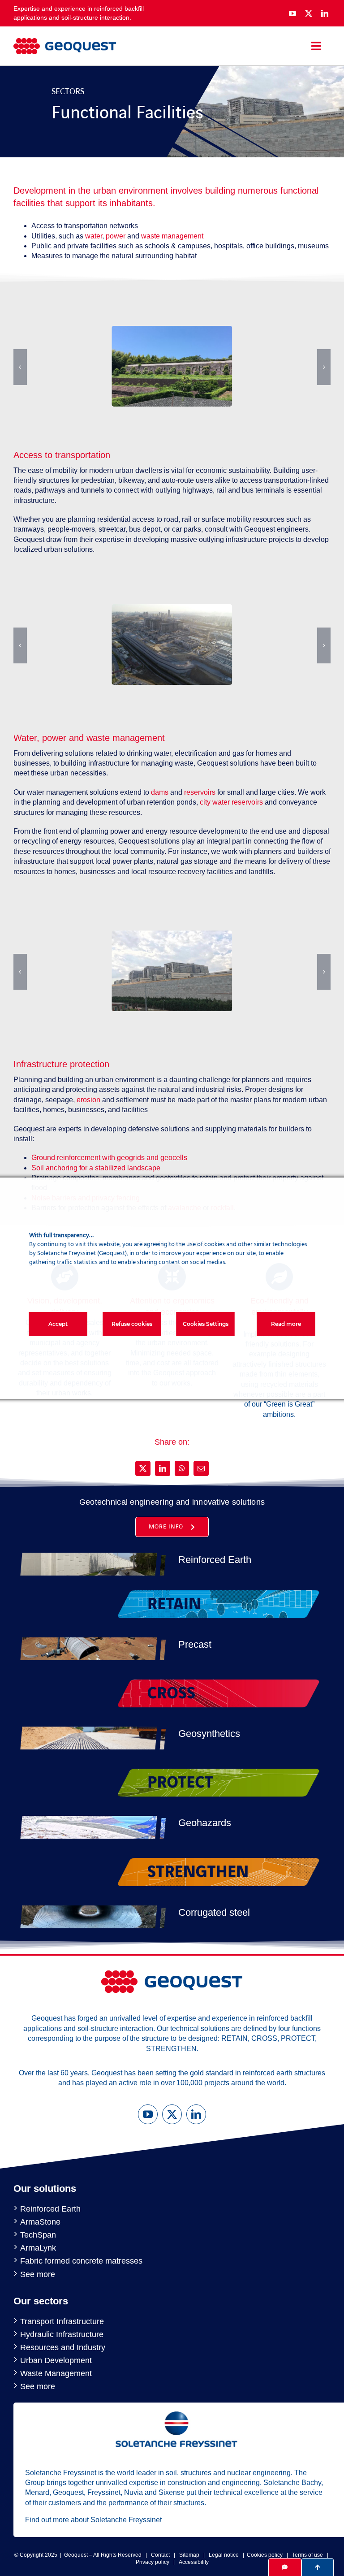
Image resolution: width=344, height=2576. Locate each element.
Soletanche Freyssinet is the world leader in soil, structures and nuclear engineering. (159, 2473)
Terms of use (307, 2555)
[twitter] (309, 13)
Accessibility (194, 2562)
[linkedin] (325, 13)
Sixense (172, 2492)
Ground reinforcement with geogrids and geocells (109, 1158)
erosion (89, 1100)
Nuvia (133, 2492)
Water (25, 738)
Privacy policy (153, 2562)
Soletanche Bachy (292, 2483)
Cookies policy (265, 2555)
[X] (143, 1468)
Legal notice (224, 2555)
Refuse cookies (132, 1324)
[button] (20, 367)
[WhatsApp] (182, 1468)
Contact (160, 2555)
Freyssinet (104, 2492)
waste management (172, 236)
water (94, 236)
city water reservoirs (231, 802)
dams (161, 792)
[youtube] (292, 13)
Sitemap (189, 2555)
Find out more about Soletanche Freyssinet (93, 2520)
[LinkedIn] (163, 1468)
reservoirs (201, 792)
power (116, 236)
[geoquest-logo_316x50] (65, 41)
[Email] (201, 1468)
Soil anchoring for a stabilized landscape (96, 1168)
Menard (37, 2492)
